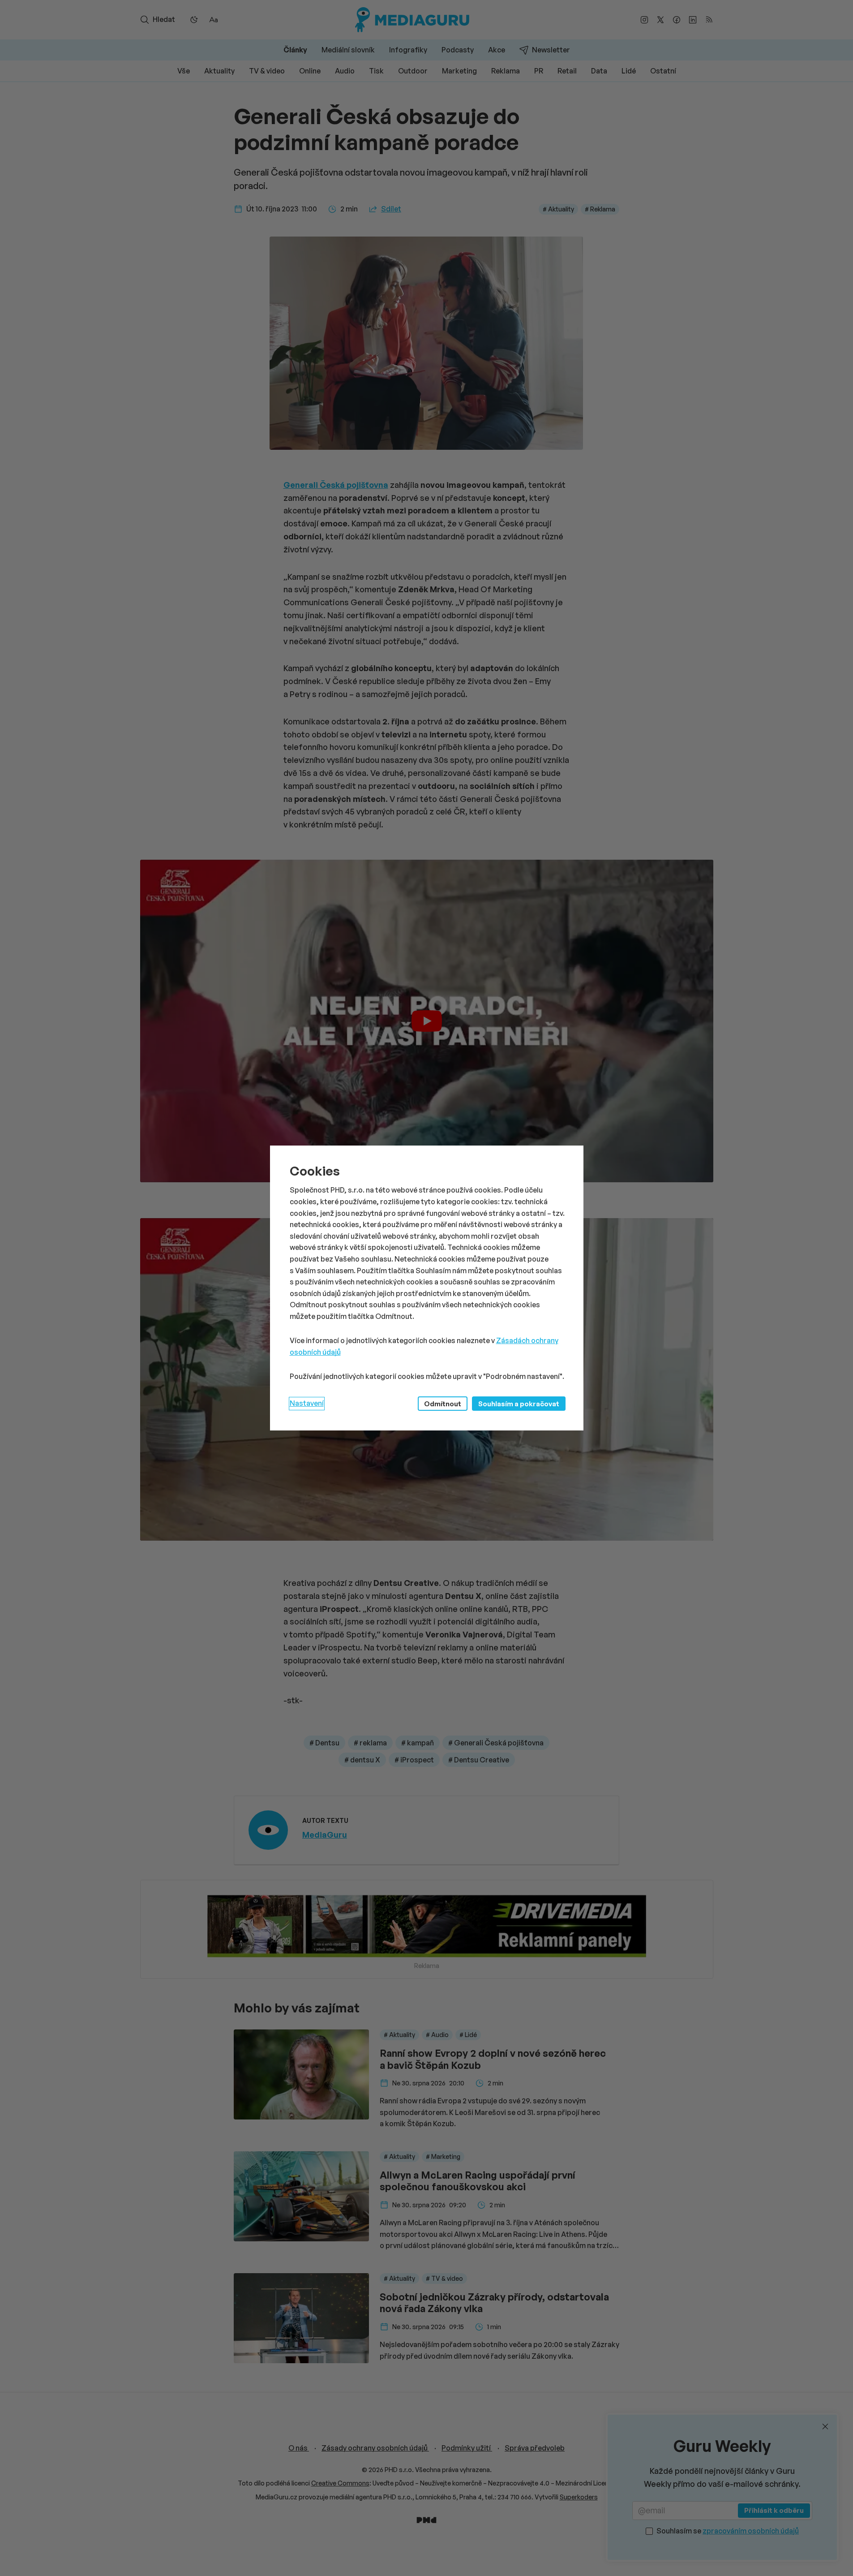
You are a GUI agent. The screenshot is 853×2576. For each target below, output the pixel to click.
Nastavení (307, 1403)
